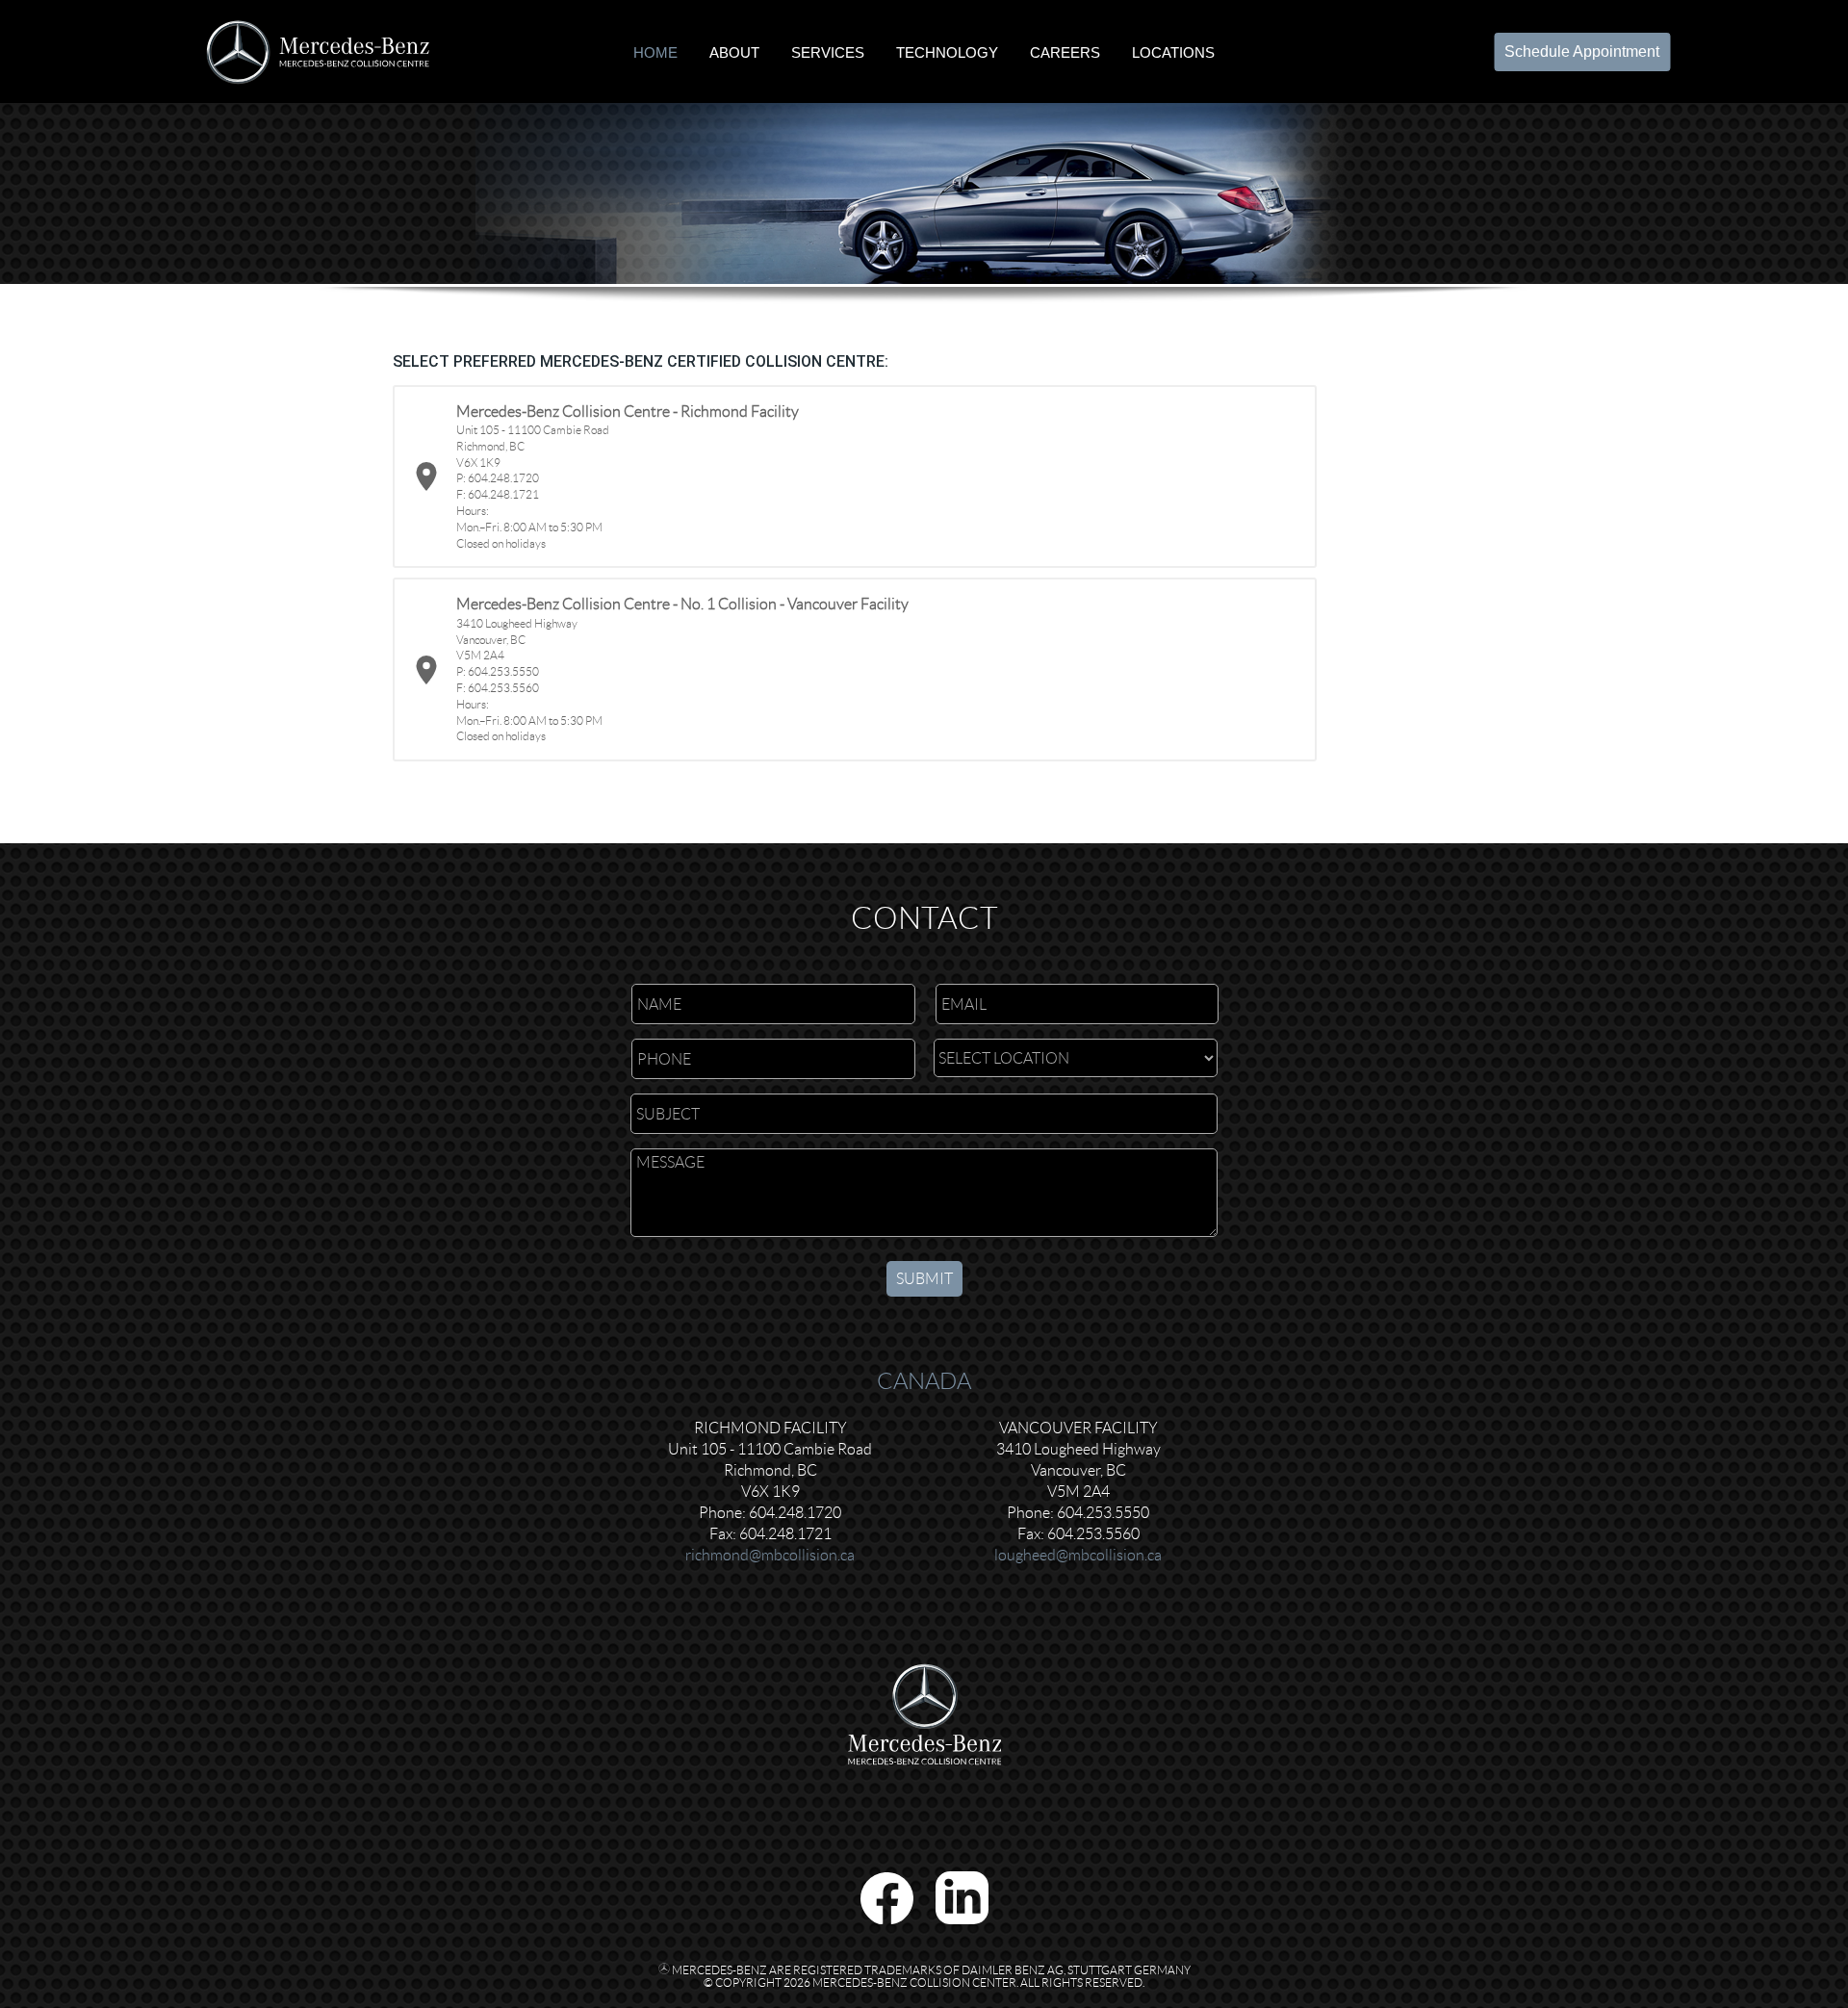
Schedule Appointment (1582, 51)
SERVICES (828, 51)
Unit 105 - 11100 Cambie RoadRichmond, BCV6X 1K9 (770, 1470)
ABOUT (734, 51)
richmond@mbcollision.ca (770, 1555)
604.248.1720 (795, 1513)
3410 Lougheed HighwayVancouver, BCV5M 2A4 (1078, 1470)
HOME (655, 51)
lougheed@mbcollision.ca (1078, 1555)
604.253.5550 (1103, 1513)
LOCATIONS (1173, 51)
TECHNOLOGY (947, 51)
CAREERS (1065, 51)
